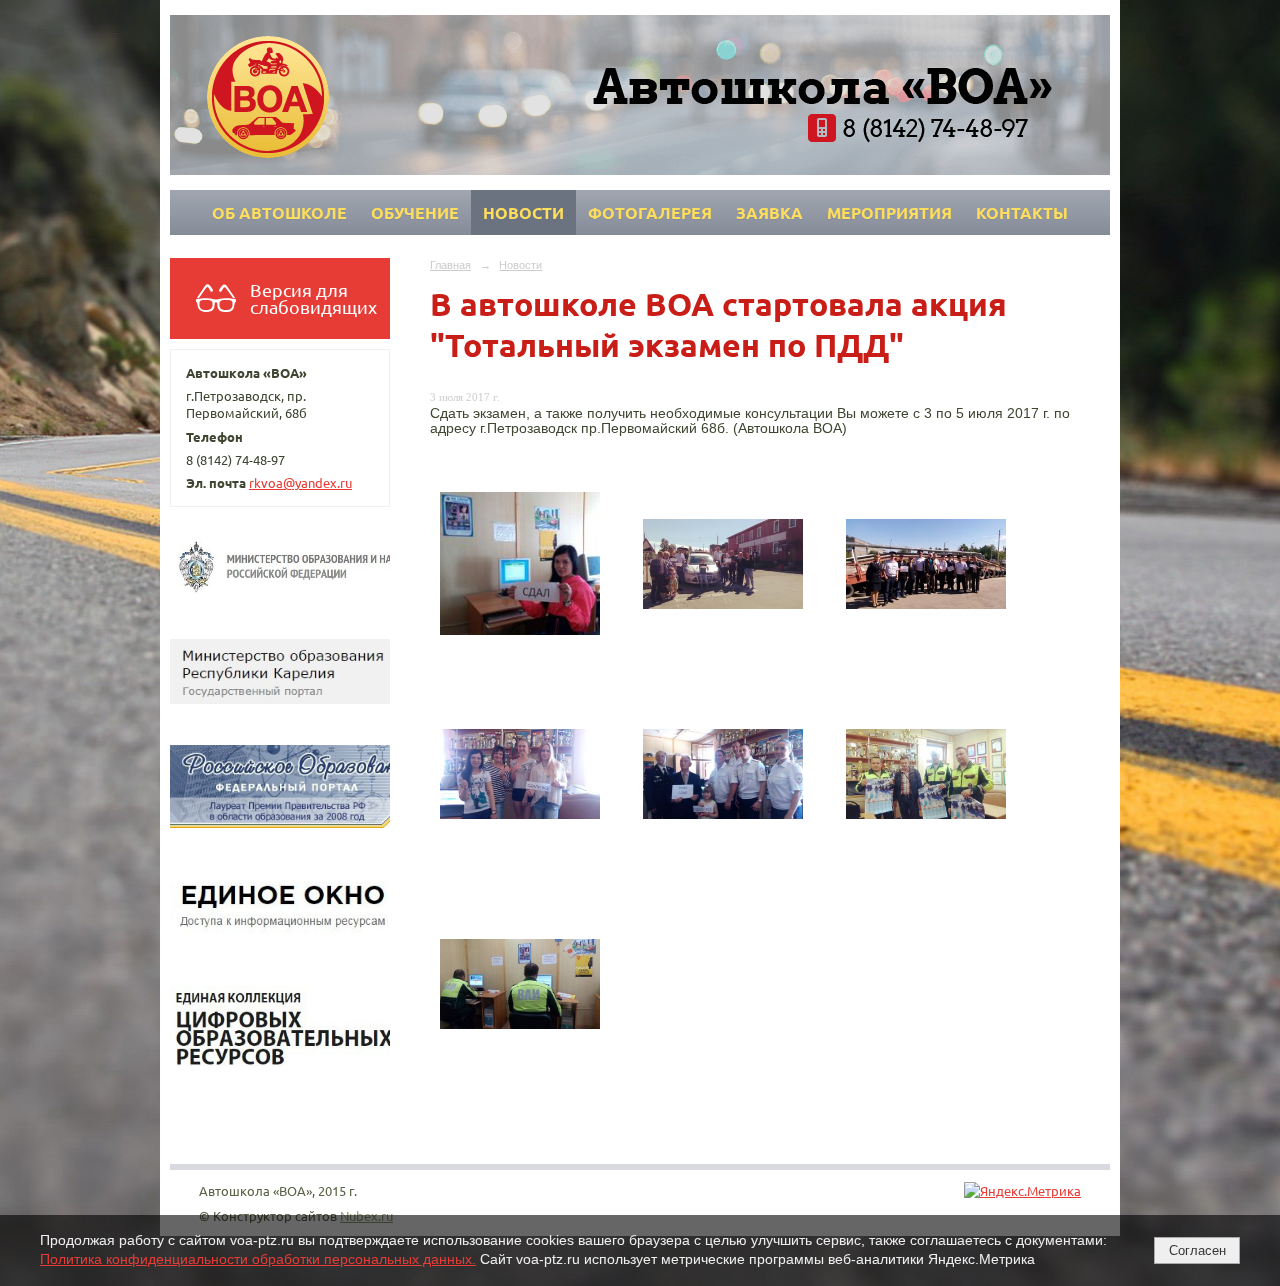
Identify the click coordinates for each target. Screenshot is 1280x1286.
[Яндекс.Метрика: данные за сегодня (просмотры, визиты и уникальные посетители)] (1022, 1190)
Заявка (769, 212)
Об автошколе (279, 212)
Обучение (415, 212)
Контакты (1022, 212)
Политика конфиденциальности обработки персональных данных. (258, 1259)
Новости (523, 212)
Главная (450, 265)
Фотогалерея (650, 212)
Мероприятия (889, 212)
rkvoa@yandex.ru (300, 482)
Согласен (1197, 1250)
